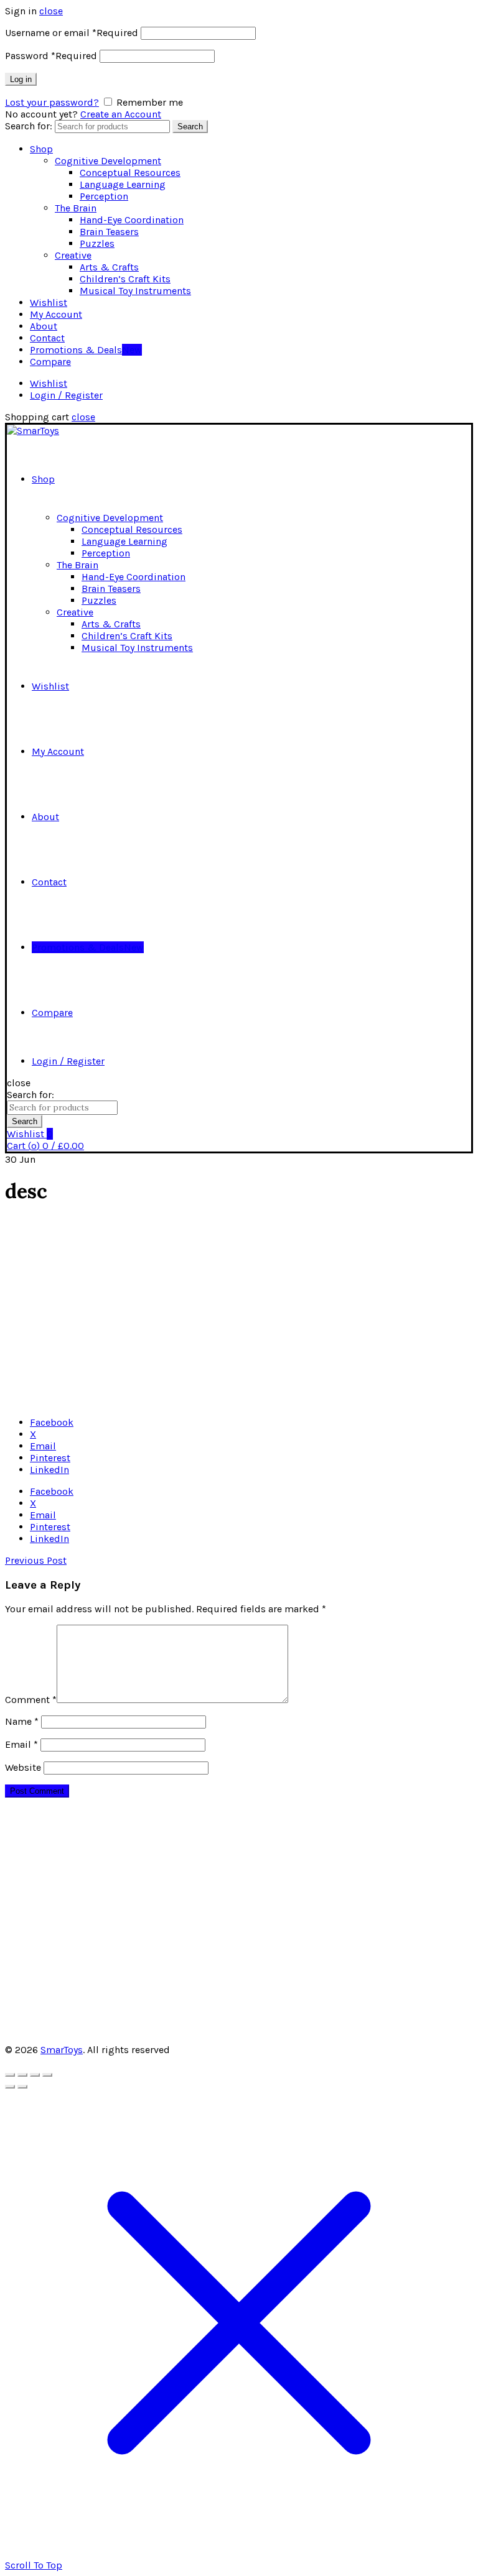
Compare (50, 362)
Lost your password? (52, 102)
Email (21, 1744)
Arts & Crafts (109, 267)
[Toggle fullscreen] (35, 2075)
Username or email (72, 33)
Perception (104, 196)
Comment (31, 1700)
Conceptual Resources (130, 173)
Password (51, 56)
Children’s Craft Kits (125, 279)
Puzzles (97, 243)
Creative (73, 255)
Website (23, 1767)
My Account (56, 314)
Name (22, 1721)
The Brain (76, 208)
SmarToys (62, 2050)
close (51, 11)
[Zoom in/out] (47, 2075)
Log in (21, 79)
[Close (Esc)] (10, 2075)
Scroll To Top (34, 2565)
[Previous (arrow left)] (10, 2087)
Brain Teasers (109, 232)
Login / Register (66, 395)
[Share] (22, 2075)
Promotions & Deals (86, 350)
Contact (47, 338)
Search (190, 127)
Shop (41, 149)
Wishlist (49, 302)
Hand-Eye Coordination (132, 220)
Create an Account (121, 114)
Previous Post (36, 1560)
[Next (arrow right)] (22, 2087)
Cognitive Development (108, 161)
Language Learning (123, 184)
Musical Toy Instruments (135, 291)
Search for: (29, 126)
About (44, 326)
